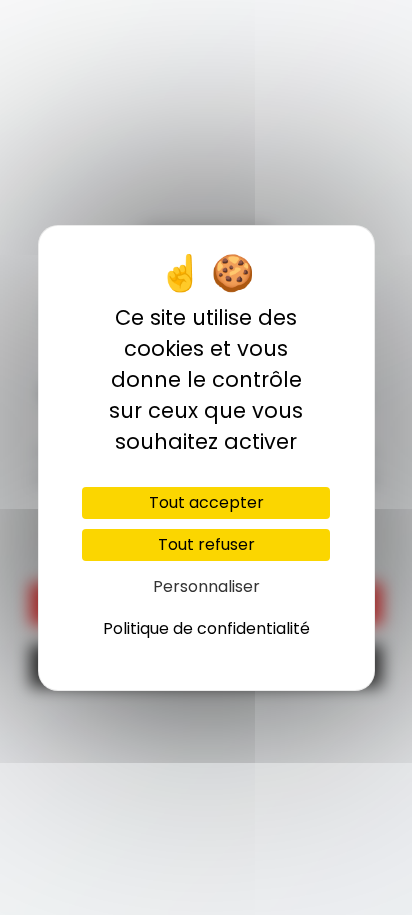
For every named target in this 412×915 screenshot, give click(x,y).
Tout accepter (206, 502)
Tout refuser (206, 544)
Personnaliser (206, 586)
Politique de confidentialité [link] (206, 628)
